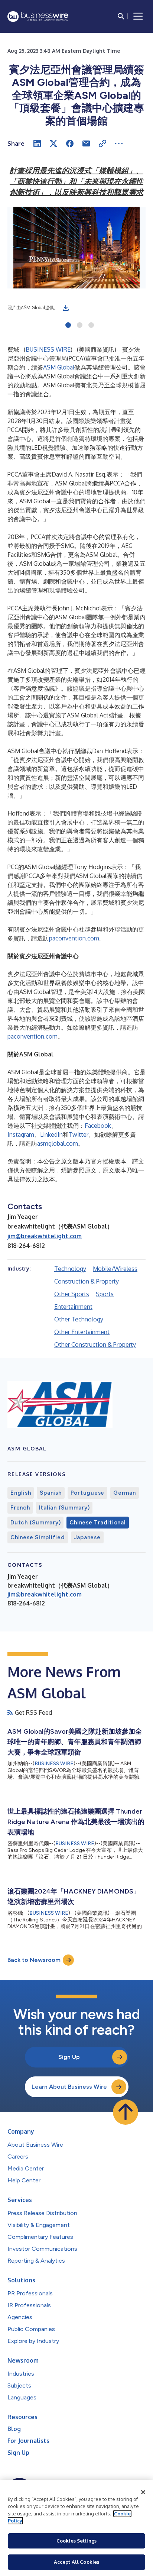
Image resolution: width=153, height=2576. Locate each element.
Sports (105, 1294)
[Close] (143, 2492)
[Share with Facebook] (70, 143)
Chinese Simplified (38, 1537)
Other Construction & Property (95, 1345)
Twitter (79, 1134)
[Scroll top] (126, 2112)
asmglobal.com (58, 1143)
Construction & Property (87, 1281)
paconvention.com (74, 938)
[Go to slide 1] (68, 326)
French (20, 1508)
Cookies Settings (76, 2541)
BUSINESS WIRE (48, 349)
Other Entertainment (82, 1332)
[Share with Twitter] (53, 143)
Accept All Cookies (76, 2562)
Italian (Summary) (64, 1508)
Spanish (51, 1493)
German (125, 1493)
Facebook (98, 1126)
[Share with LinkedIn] (37, 143)
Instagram (21, 1134)
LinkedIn (51, 1134)
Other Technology (79, 1319)
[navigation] (138, 16)
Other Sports (72, 1294)
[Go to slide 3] (91, 326)
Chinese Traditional (97, 1523)
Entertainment (73, 1307)
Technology (70, 1269)
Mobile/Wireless (115, 1269)
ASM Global (59, 367)
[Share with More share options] (119, 143)
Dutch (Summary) (35, 1523)
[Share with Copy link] (102, 143)
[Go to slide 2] (80, 326)
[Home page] (38, 17)
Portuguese (88, 1493)
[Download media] (66, 308)
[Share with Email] (86, 143)
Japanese (87, 1537)
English (21, 1493)
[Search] (121, 16)
